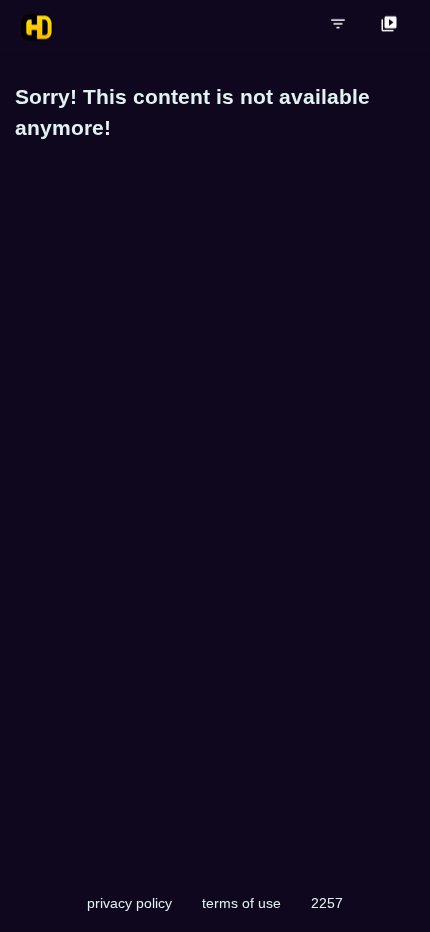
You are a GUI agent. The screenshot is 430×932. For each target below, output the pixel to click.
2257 (327, 903)
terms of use (241, 903)
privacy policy (129, 903)
